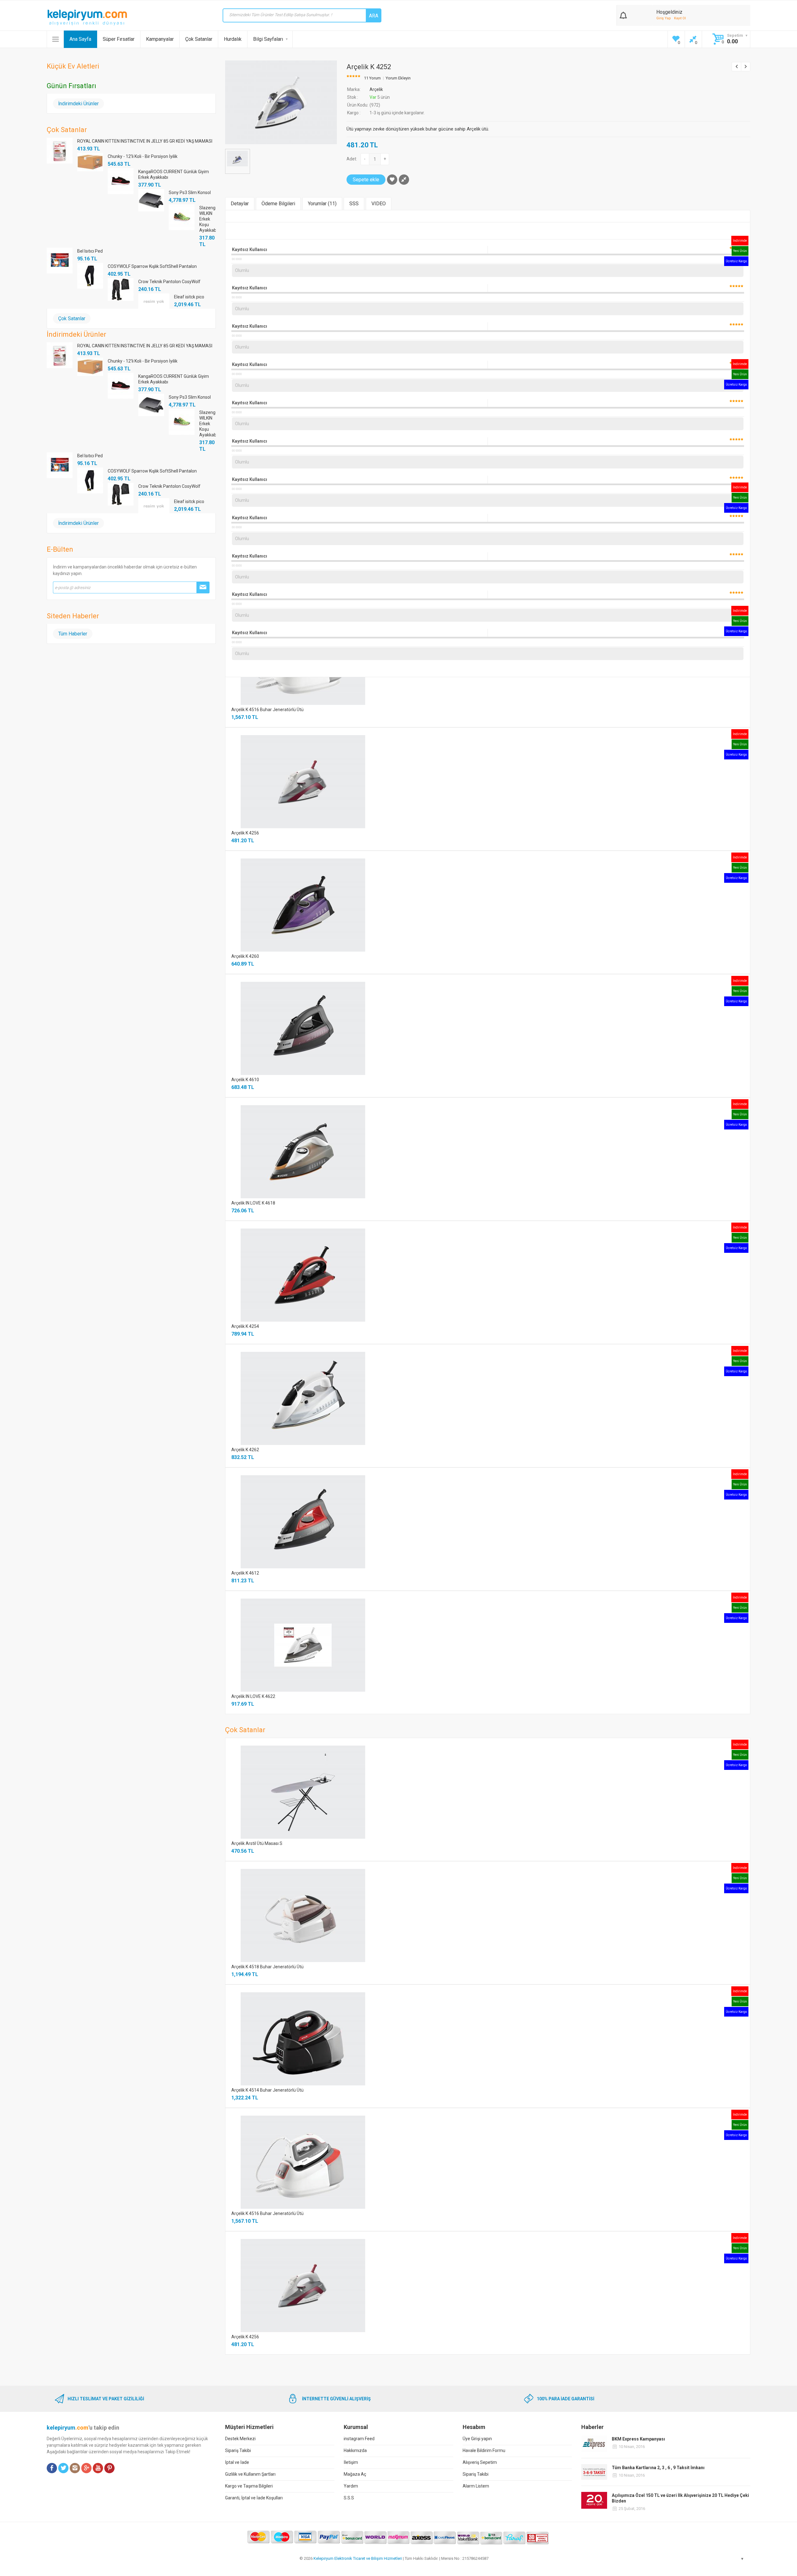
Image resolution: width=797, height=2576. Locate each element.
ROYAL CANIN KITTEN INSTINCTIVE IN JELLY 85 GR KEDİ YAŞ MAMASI (145, 141)
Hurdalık (233, 39)
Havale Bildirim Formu (484, 2450)
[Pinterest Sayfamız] (109, 2468)
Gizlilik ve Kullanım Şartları (250, 2474)
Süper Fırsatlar (119, 39)
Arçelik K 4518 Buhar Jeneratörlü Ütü (267, 1967)
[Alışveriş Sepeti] (623, 14)
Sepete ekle (366, 180)
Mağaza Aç (355, 2474)
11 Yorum (372, 78)
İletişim (351, 2462)
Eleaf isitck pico (189, 297)
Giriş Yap (664, 18)
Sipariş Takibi (238, 2450)
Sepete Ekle (506, 782)
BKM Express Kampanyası (638, 2439)
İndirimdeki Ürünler (78, 104)
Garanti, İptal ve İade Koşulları (254, 2498)
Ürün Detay (470, 781)
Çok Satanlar (199, 39)
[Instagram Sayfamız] (75, 2468)
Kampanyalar (160, 39)
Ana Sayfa (80, 39)
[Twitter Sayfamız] (63, 2468)
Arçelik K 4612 (245, 1573)
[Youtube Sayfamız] (98, 2468)
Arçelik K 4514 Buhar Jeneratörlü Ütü (267, 2090)
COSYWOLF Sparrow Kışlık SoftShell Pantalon (152, 266)
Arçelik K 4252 (369, 67)
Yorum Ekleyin (398, 78)
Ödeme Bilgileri (278, 204)
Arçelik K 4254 (245, 1326)
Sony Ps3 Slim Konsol (190, 192)
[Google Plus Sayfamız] (86, 2468)
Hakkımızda (355, 2450)
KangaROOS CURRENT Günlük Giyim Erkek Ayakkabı (174, 174)
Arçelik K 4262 (245, 1450)
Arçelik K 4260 (245, 956)
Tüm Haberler (73, 634)
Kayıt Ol (680, 18)
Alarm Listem (476, 2486)
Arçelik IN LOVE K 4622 (253, 1696)
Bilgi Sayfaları (268, 39)
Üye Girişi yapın (477, 2439)
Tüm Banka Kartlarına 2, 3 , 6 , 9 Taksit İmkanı (658, 2468)
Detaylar (240, 204)
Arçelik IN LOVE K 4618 (253, 1203)
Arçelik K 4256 (245, 833)
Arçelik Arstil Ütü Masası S (257, 1843)
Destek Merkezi (240, 2439)
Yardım (351, 2486)
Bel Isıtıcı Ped (90, 251)
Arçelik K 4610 (245, 1080)
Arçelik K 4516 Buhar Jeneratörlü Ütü (267, 710)
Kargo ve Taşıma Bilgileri (249, 2486)
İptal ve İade (237, 2462)
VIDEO (379, 204)
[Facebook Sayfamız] (52, 2468)
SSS (354, 204)
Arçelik (376, 89)
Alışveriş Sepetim (480, 2462)
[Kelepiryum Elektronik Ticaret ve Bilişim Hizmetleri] (87, 17)
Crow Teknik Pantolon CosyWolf (169, 282)
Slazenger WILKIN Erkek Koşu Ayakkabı (208, 219)
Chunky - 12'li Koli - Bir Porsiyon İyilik (143, 156)
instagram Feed (359, 2439)
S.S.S (349, 2498)
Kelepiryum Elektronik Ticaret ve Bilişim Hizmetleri (358, 2558)
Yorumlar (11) (322, 204)
